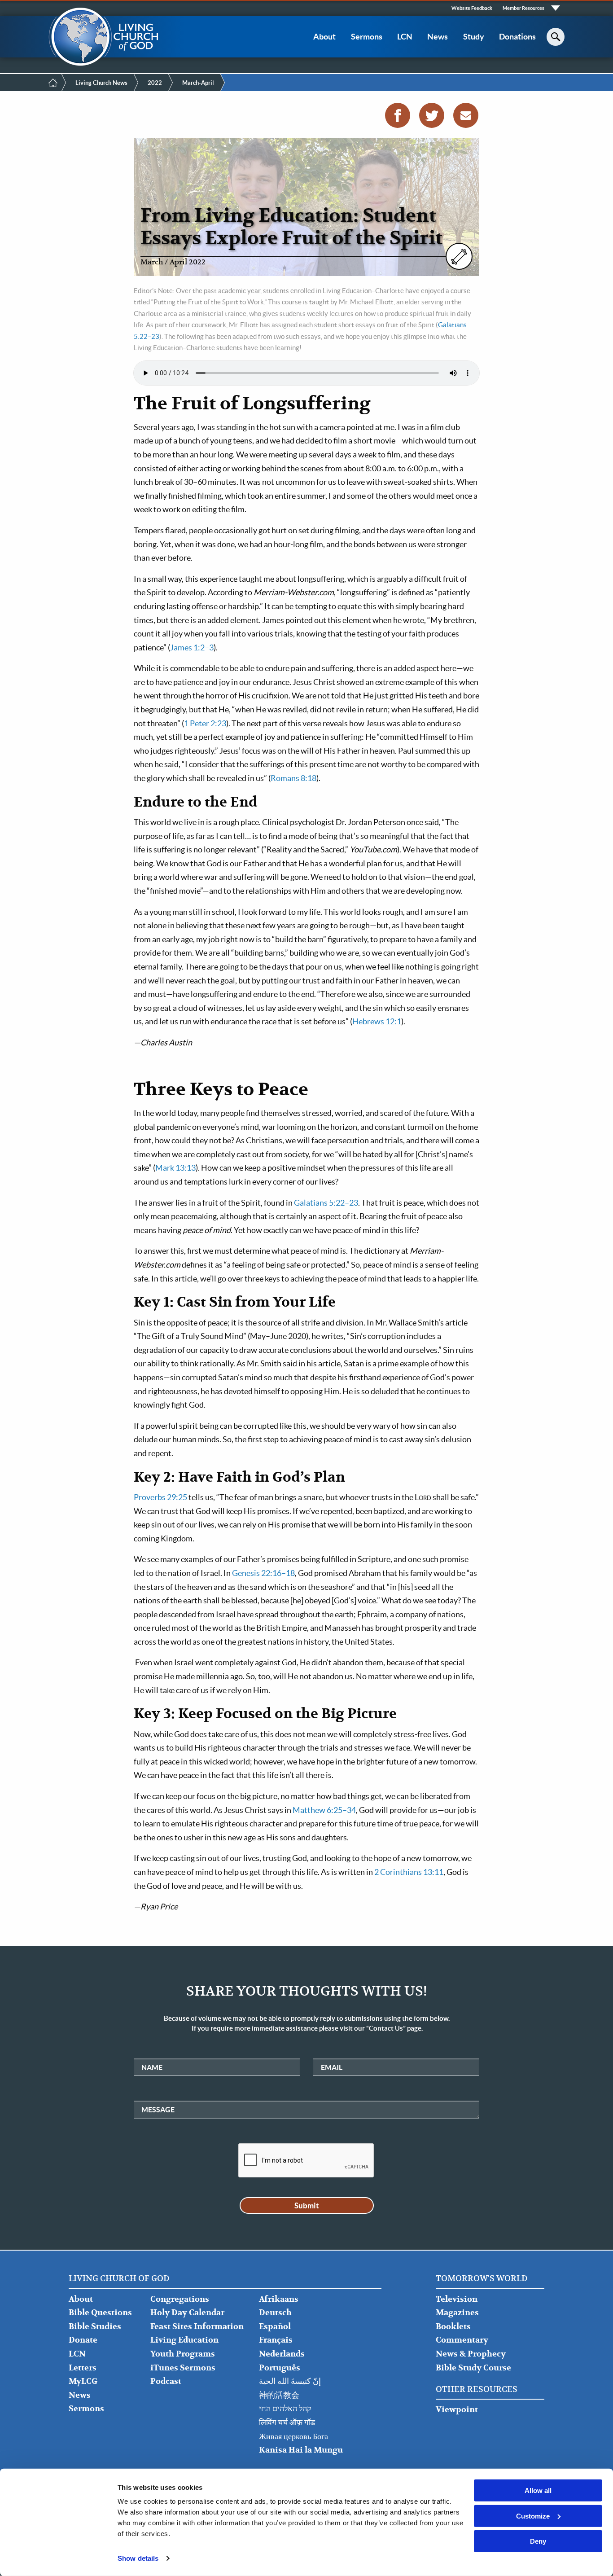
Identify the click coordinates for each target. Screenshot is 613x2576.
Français (276, 2340)
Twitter (432, 115)
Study (474, 37)
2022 (155, 83)
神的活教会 (279, 2395)
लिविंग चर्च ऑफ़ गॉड (287, 2423)
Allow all (538, 2490)
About (324, 37)
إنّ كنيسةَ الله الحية (290, 2381)
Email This (466, 115)
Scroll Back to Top (596, 2559)
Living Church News (101, 83)
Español (275, 2327)
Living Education (184, 2340)
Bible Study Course (473, 2368)
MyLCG (83, 2381)
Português (280, 2368)
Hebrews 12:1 (377, 1021)
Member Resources (523, 8)
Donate (83, 2340)
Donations (517, 37)
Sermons (367, 37)
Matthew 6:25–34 (324, 1810)
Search (556, 37)
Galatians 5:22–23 (326, 1203)
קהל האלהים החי (285, 2409)
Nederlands (282, 2354)
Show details (138, 2558)
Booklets (453, 2327)
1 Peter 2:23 (205, 723)
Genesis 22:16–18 (263, 1573)
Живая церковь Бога (293, 2437)
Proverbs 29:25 (160, 1497)
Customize (533, 2516)
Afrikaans (279, 2299)
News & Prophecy (471, 2354)
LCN (405, 37)
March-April (198, 83)
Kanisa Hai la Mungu (301, 2450)
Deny (538, 2541)
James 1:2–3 (192, 647)
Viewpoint (457, 2410)
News (438, 37)
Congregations (180, 2299)
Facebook (398, 115)
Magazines (457, 2313)
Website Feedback (472, 8)
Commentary (462, 2340)
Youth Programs (183, 2354)
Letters (83, 2368)
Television (457, 2299)
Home (53, 83)
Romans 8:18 (293, 778)
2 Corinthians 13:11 (409, 1872)
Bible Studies (95, 2327)
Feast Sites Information (197, 2327)
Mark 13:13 (175, 1168)
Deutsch (275, 2313)
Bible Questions (100, 2313)
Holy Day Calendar (187, 2313)
